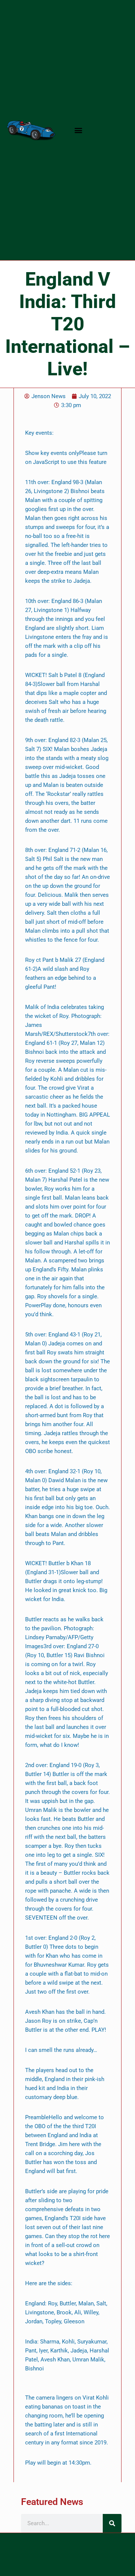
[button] (78, 130)
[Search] (112, 2523)
